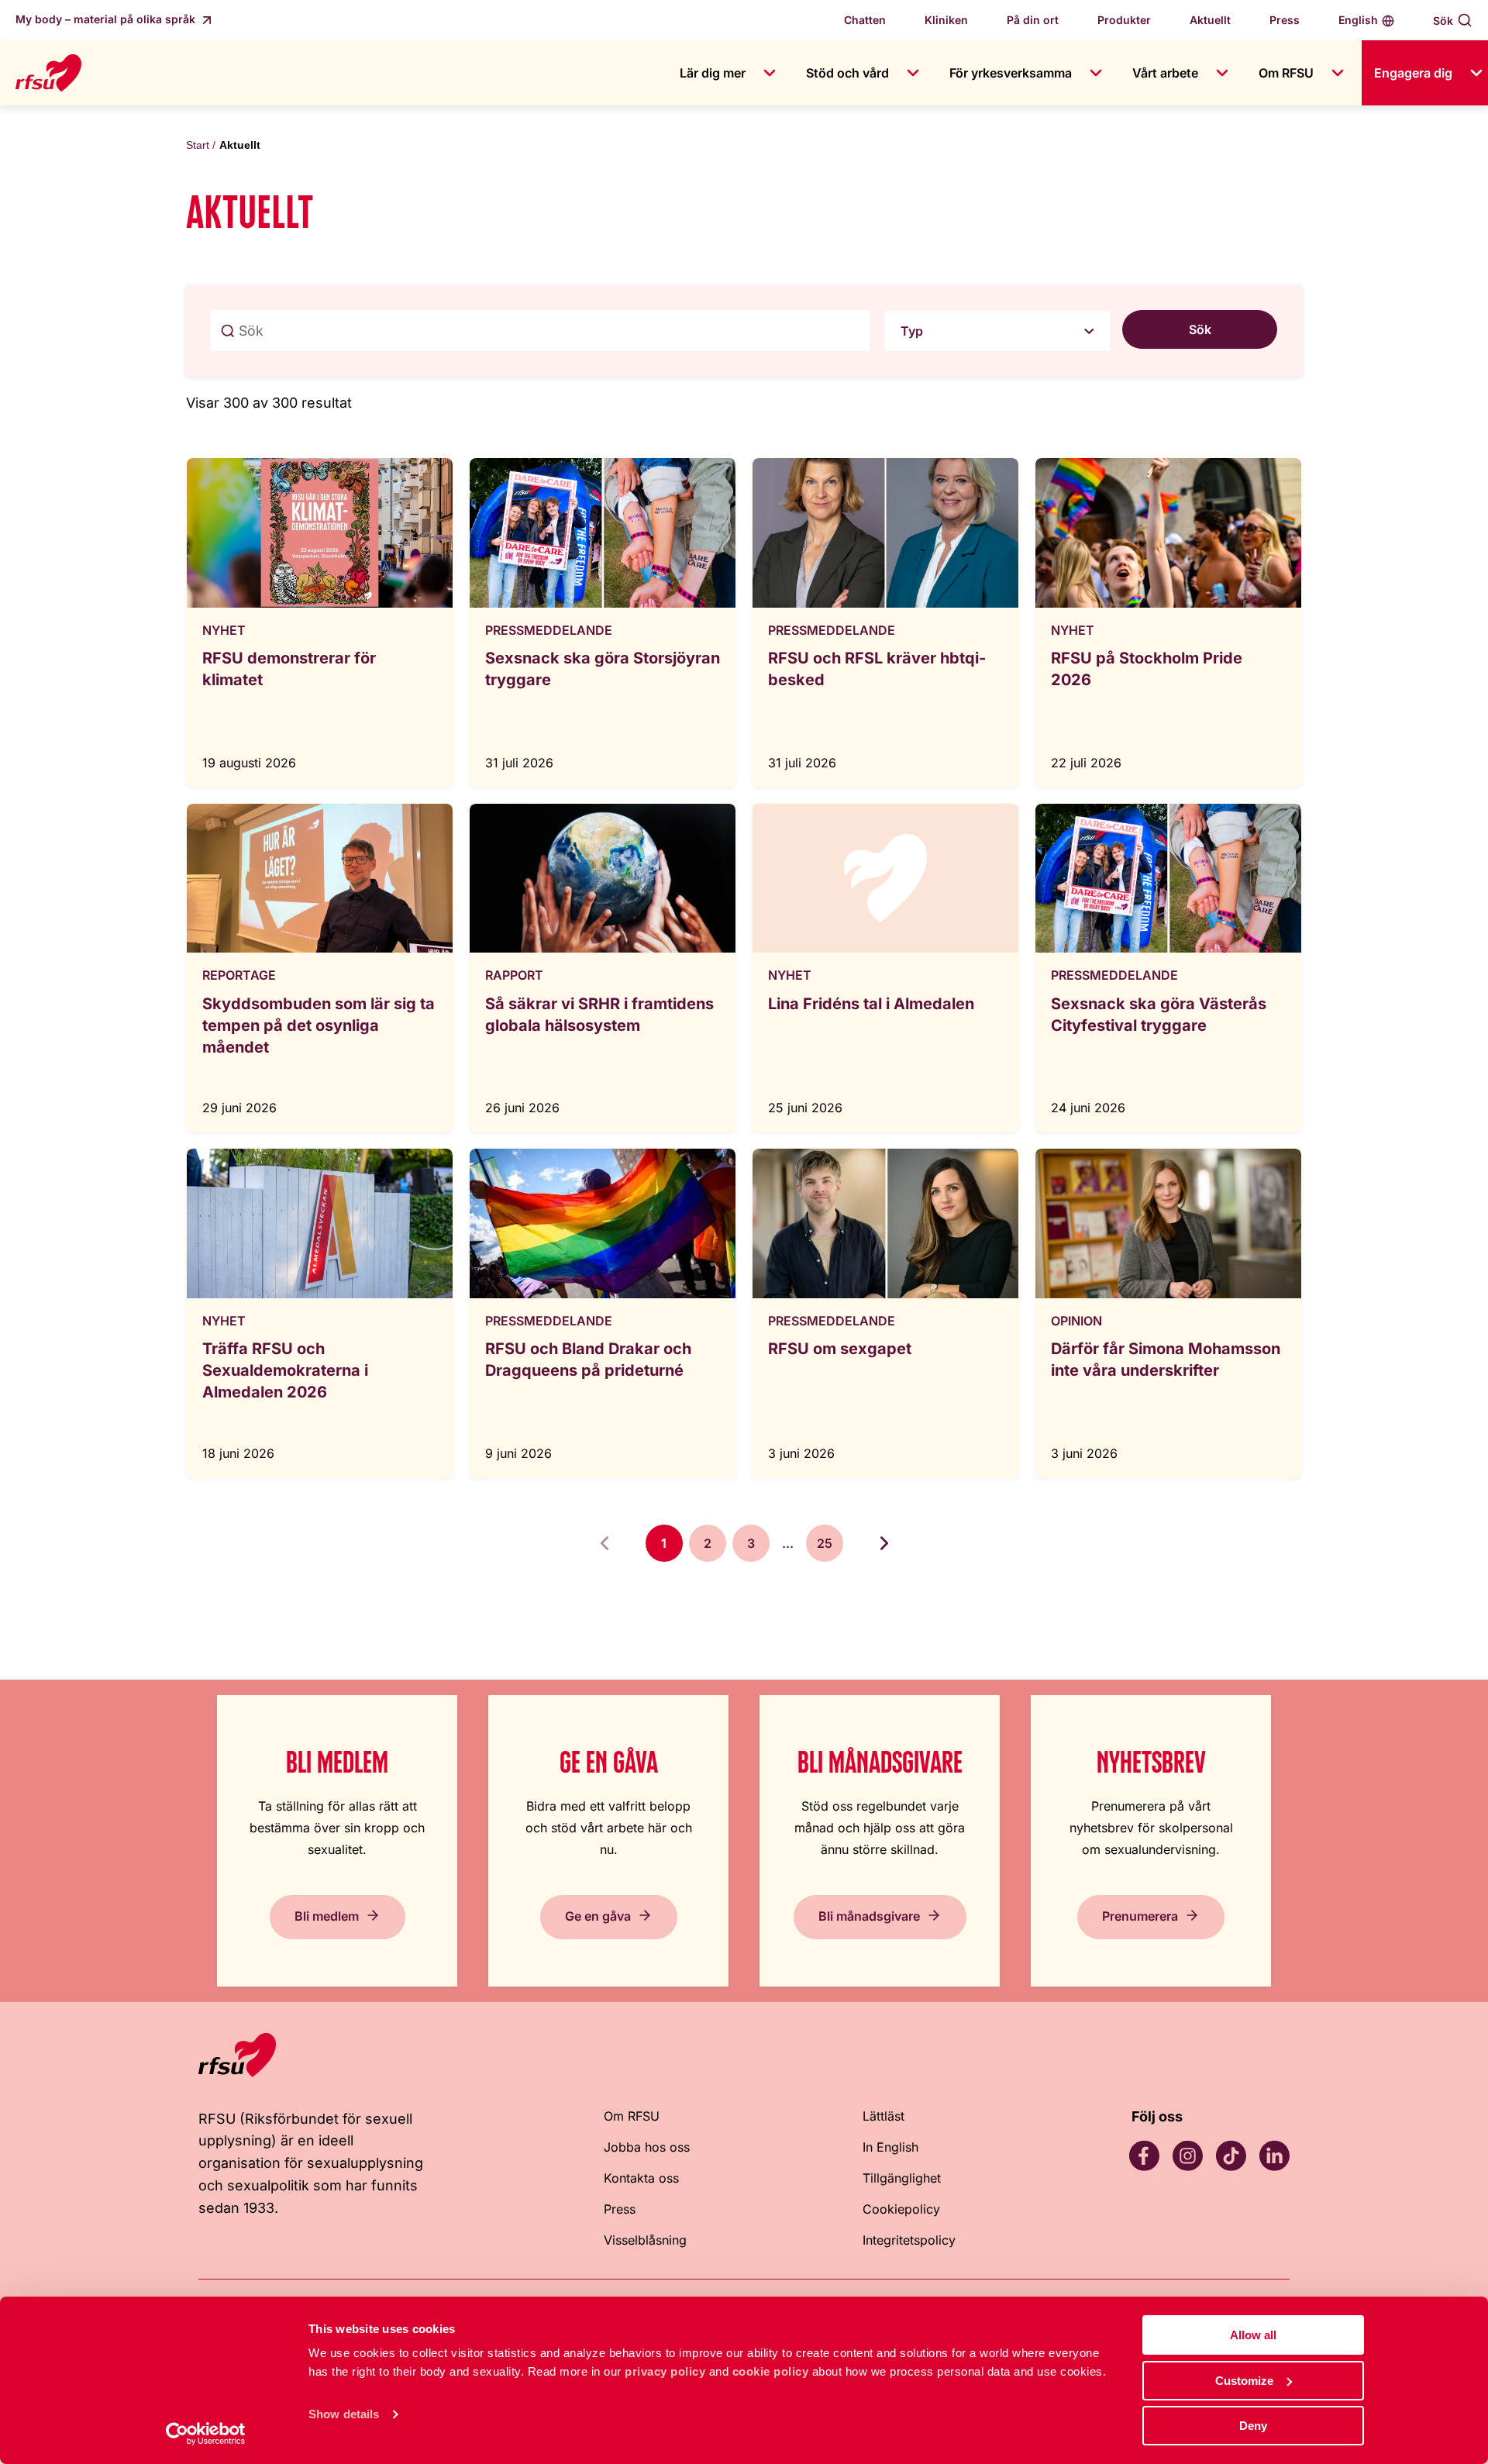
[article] (320, 622)
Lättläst (883, 2116)
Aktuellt (1210, 20)
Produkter (1124, 20)
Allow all (1253, 2335)
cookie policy (771, 2371)
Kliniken (946, 20)
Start (198, 145)
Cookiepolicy (901, 2209)
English (1358, 20)
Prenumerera (1140, 1915)
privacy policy (665, 2371)
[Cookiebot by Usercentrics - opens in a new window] (206, 2434)
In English (890, 2147)
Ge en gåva (598, 1915)
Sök (1443, 21)
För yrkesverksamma (1011, 73)
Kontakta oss (641, 2178)
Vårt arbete (1165, 73)
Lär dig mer (713, 73)
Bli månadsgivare (869, 1915)
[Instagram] (1187, 2156)
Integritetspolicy (909, 2240)
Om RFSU (1286, 73)
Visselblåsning (645, 2240)
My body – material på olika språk (107, 19)
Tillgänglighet (902, 2178)
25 (825, 1543)
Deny (1253, 2426)
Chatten (865, 20)
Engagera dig (1413, 73)
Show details (344, 2414)
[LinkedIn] (1274, 2156)
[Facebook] (1144, 2156)
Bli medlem (327, 1915)
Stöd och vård (847, 73)
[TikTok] (1231, 2156)
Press (1285, 20)
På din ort (1033, 20)
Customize (1244, 2381)
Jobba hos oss (647, 2147)
